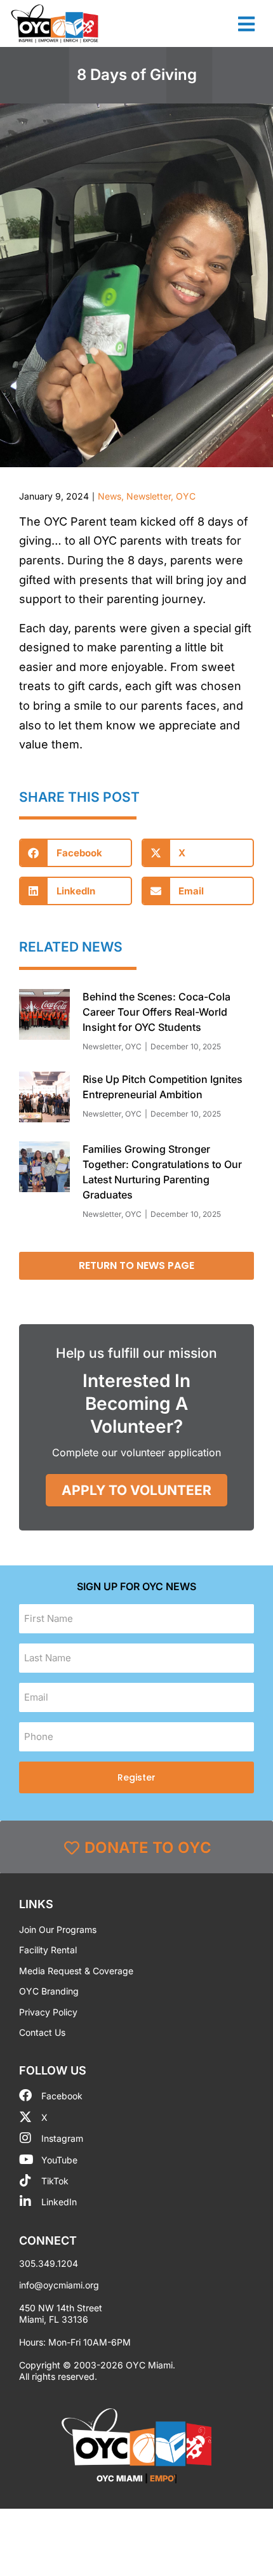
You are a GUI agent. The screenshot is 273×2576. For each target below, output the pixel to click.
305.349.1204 (49, 2263)
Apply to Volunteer (136, 1490)
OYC (186, 496)
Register (136, 1777)
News (110, 496)
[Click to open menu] (246, 24)
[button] (76, 853)
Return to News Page (136, 1265)
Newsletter (149, 496)
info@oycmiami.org (59, 2285)
